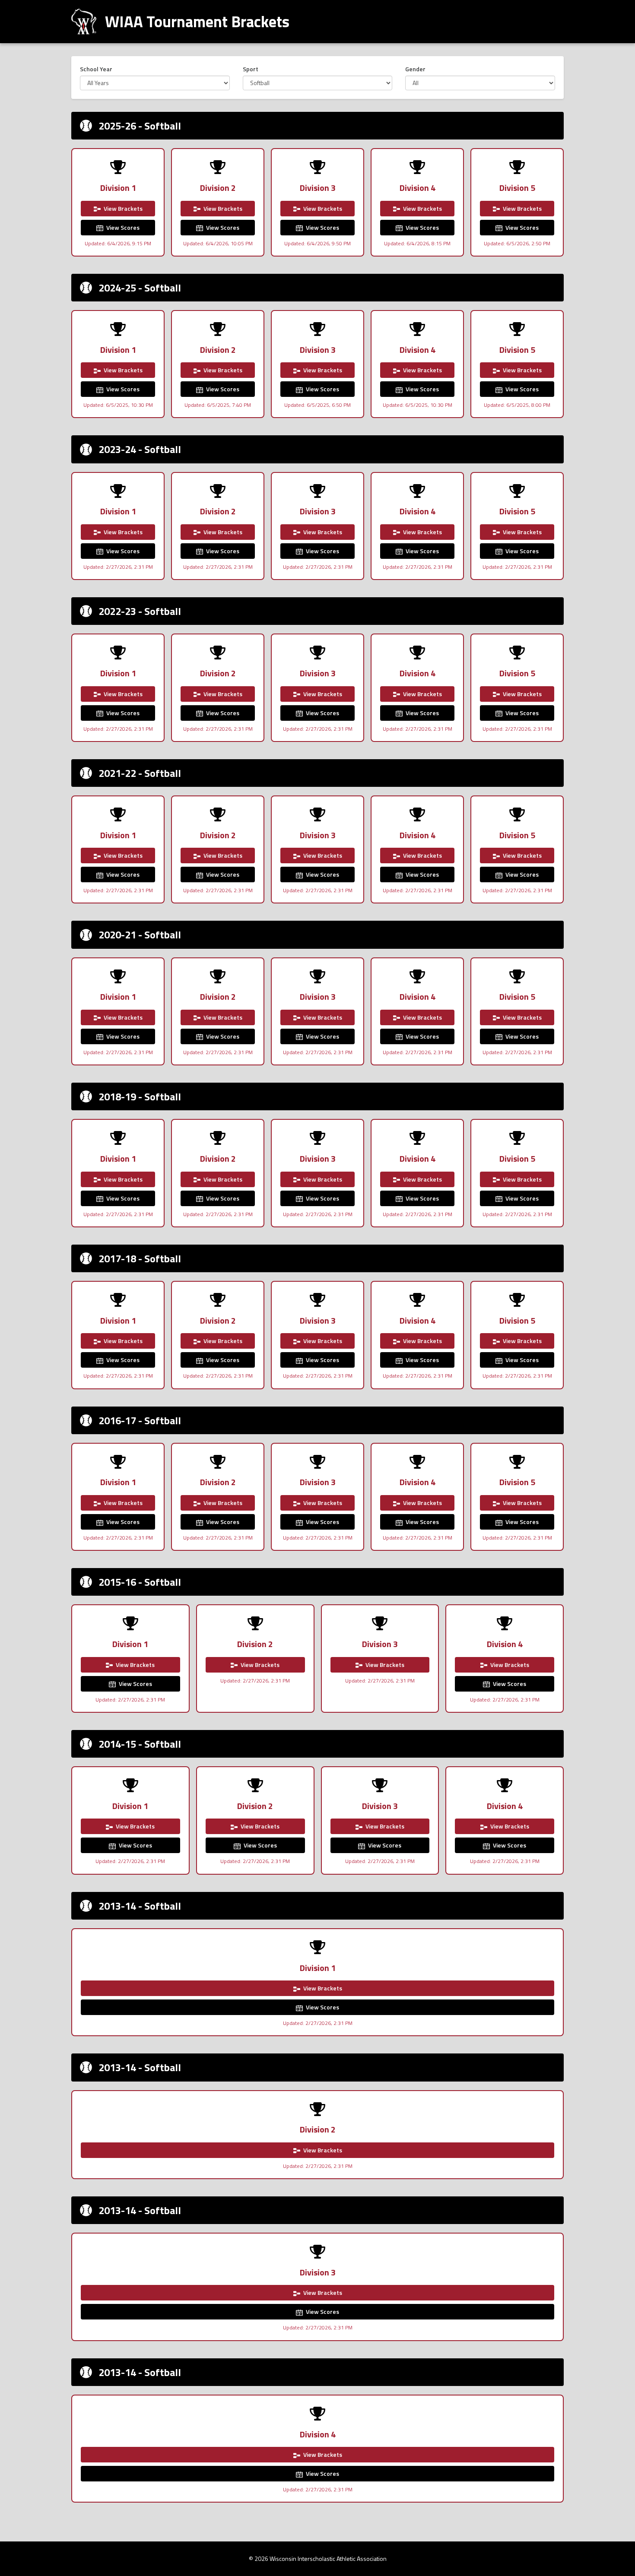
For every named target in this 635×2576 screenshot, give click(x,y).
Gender (415, 69)
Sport (251, 69)
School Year (96, 69)
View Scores (122, 227)
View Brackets (122, 208)
